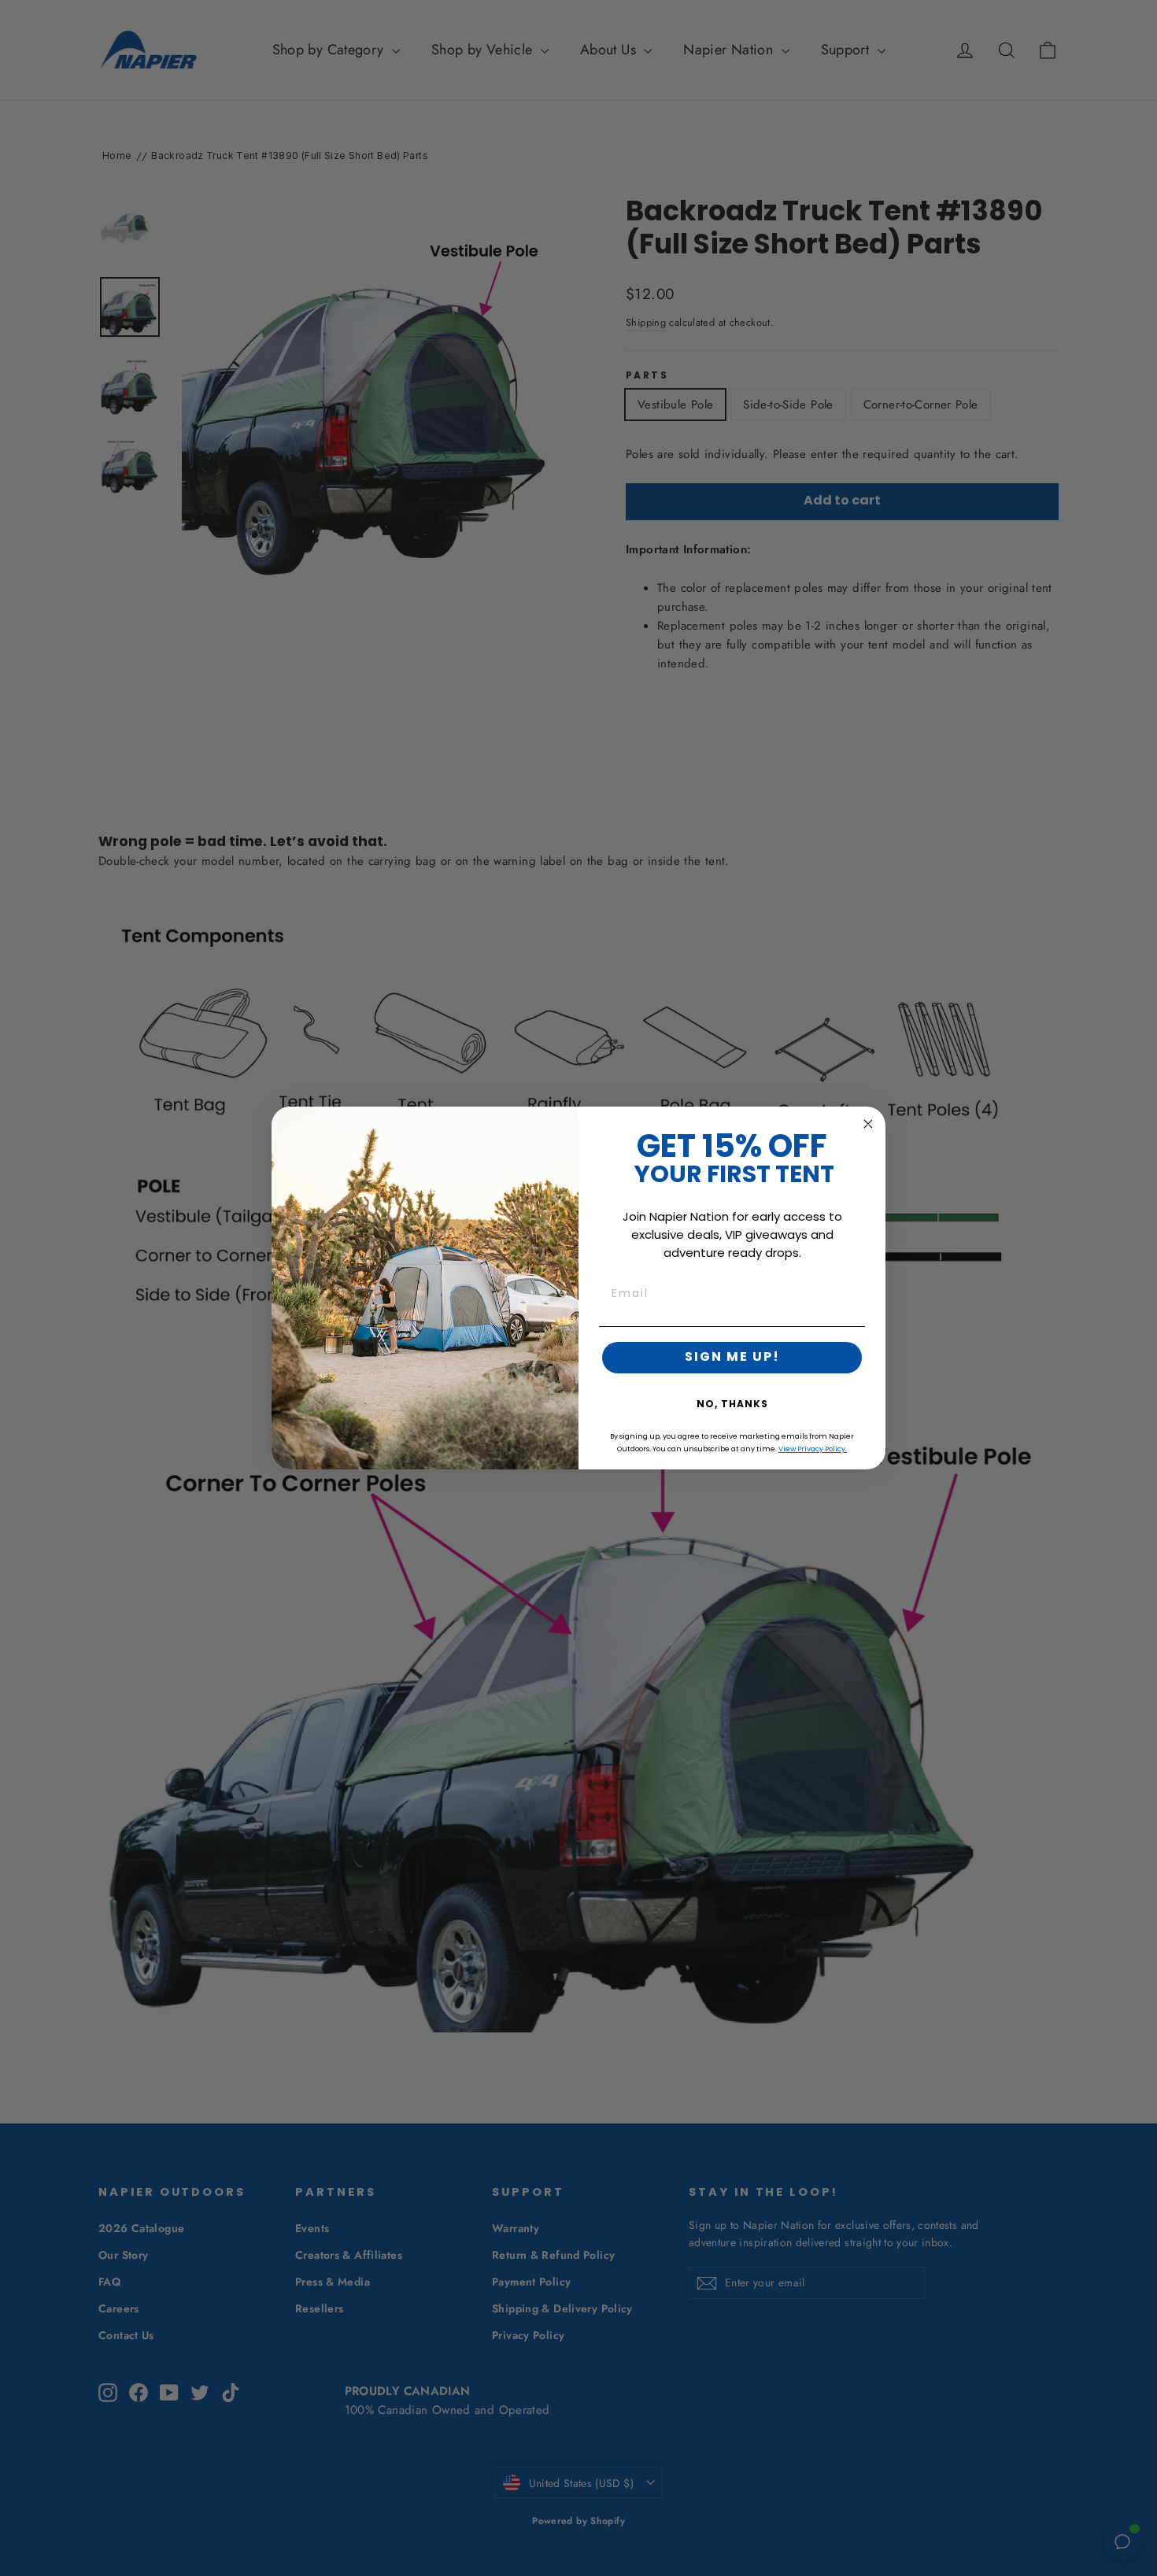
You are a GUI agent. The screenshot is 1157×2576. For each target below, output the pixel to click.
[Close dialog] (868, 1124)
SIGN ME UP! (732, 1358)
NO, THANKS (732, 1405)
